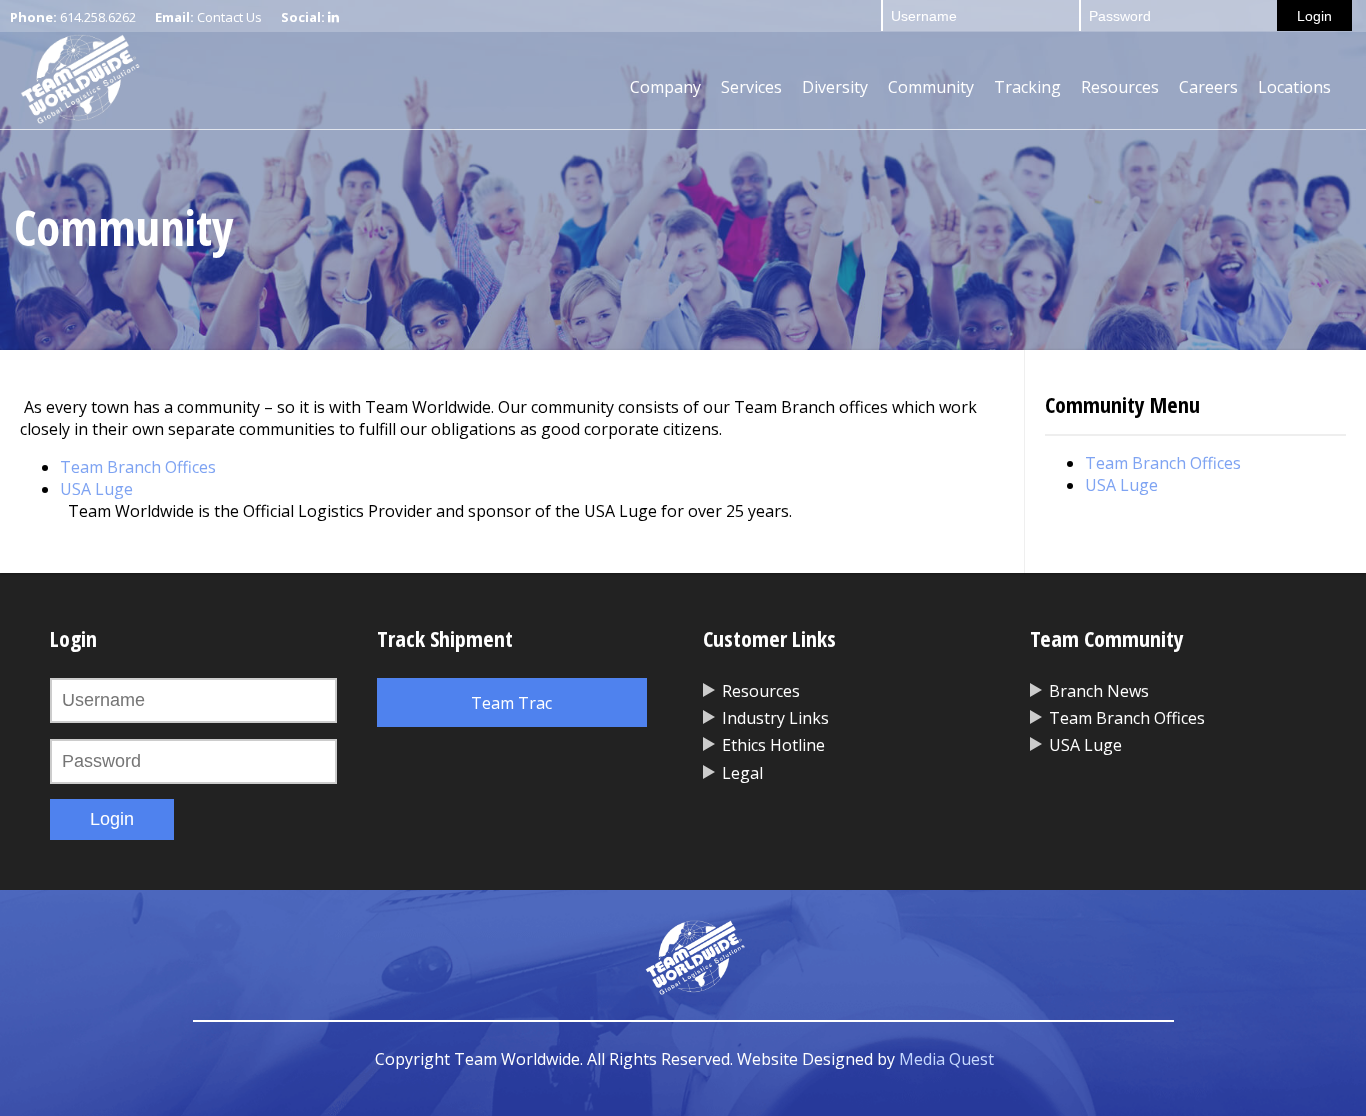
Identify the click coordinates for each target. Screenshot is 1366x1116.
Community (931, 87)
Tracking (1027, 87)
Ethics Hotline (773, 745)
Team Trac (511, 703)
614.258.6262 (98, 17)
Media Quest (946, 1059)
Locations (1294, 87)
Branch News (1099, 691)
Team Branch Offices (138, 467)
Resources (1120, 87)
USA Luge (96, 489)
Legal (742, 773)
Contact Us (229, 17)
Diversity (835, 87)
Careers (1208, 87)
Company (665, 87)
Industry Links (775, 718)
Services (751, 87)
